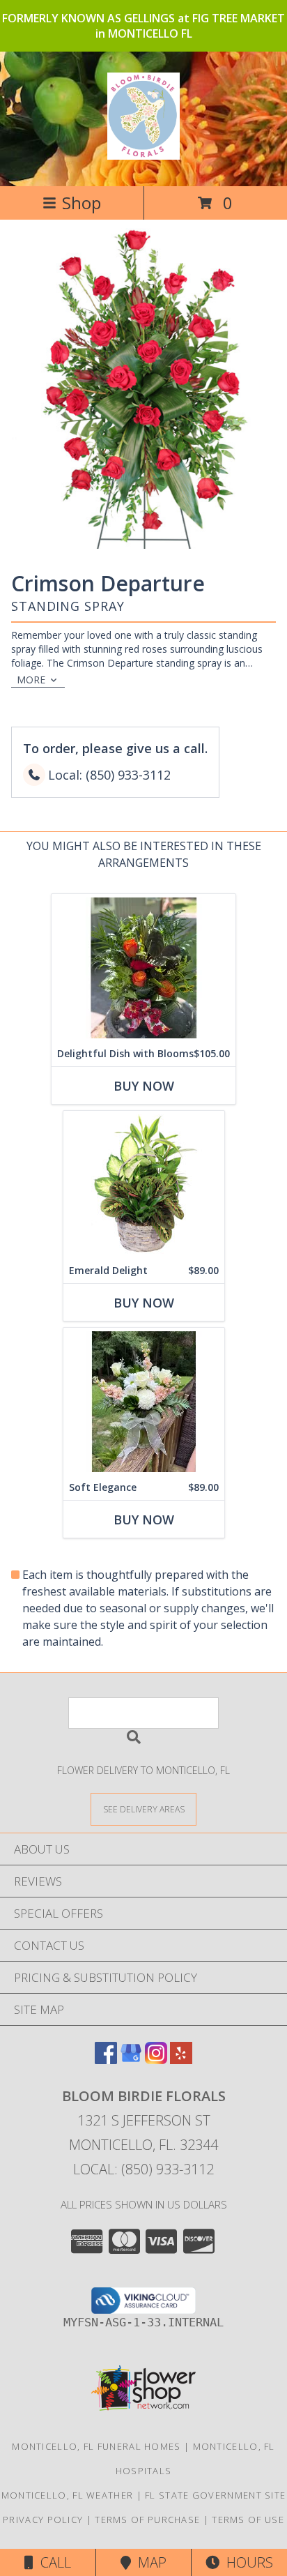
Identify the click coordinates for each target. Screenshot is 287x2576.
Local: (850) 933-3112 (143, 2169)
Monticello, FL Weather (68, 2495)
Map (149, 2562)
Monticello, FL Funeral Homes (96, 2446)
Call (52, 2562)
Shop (82, 203)
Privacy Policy (43, 2520)
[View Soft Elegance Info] (144, 1401)
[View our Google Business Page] (131, 2060)
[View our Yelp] (181, 2060)
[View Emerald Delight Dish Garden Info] (144, 1184)
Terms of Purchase (147, 2520)
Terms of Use (248, 2520)
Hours (246, 2562)
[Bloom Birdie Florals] (144, 152)
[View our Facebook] (106, 2060)
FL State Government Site (215, 2495)
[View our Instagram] (156, 2060)
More (31, 680)
